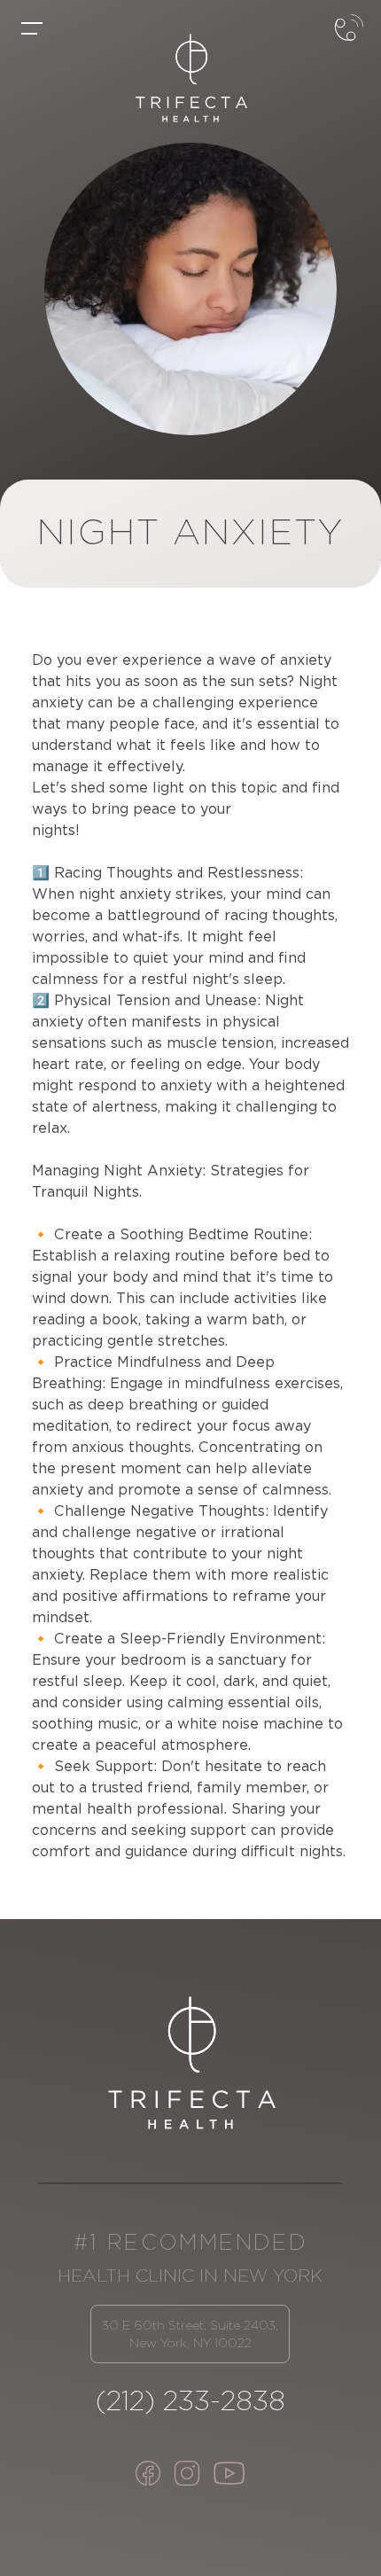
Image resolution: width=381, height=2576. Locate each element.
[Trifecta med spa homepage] (190, 78)
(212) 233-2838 (190, 2400)
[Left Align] (32, 28)
